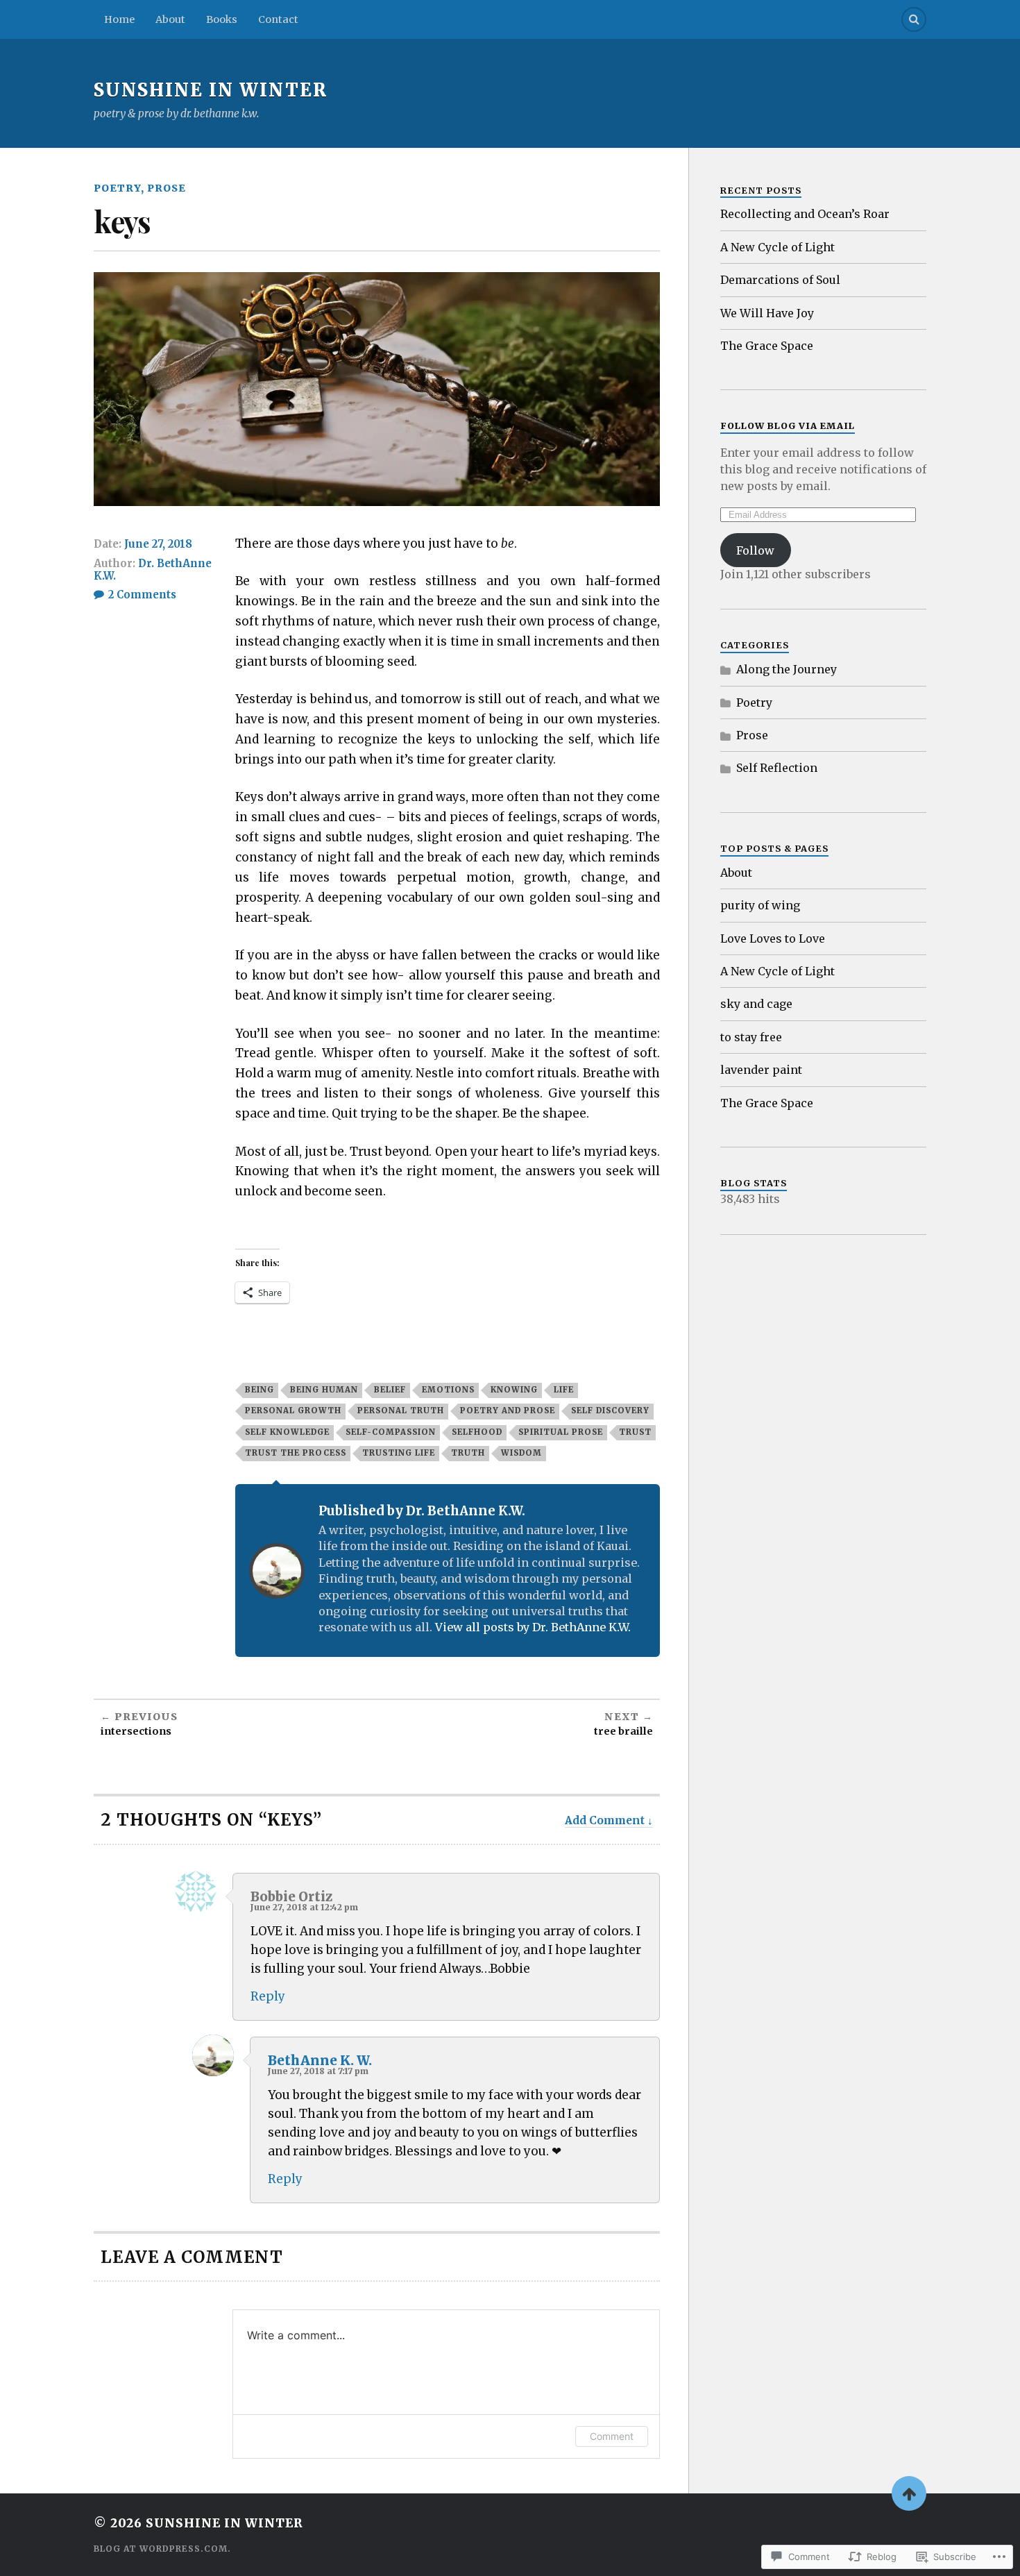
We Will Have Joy (767, 313)
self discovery (610, 1411)
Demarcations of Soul (780, 280)
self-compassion (391, 1432)
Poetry (117, 188)
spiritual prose (561, 1432)
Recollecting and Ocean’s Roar (805, 214)
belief (390, 1390)
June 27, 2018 (158, 544)
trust (635, 1432)
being (260, 1390)
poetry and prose (508, 1411)
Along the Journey (787, 669)
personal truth (401, 1411)
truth (468, 1453)
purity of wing (762, 905)
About (170, 19)
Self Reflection (777, 768)
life (564, 1390)
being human (324, 1390)
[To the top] (909, 2493)
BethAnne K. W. (320, 2061)
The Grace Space (767, 346)
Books (222, 19)
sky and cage (756, 1004)
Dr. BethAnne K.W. (153, 570)
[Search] (914, 19)
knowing (514, 1390)
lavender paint (761, 1070)
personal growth (293, 1411)
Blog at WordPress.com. (162, 2549)
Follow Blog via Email (788, 426)
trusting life (399, 1453)
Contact (278, 19)
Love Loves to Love (773, 938)
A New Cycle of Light (777, 247)
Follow (755, 550)
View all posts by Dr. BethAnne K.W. (533, 1627)
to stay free (753, 1037)
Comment (612, 2436)
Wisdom (521, 1453)
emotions (448, 1390)
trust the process (296, 1453)
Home (119, 19)
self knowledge (287, 1432)
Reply (268, 1996)
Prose (167, 188)
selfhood (477, 1432)
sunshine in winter (211, 90)
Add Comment (605, 1820)
